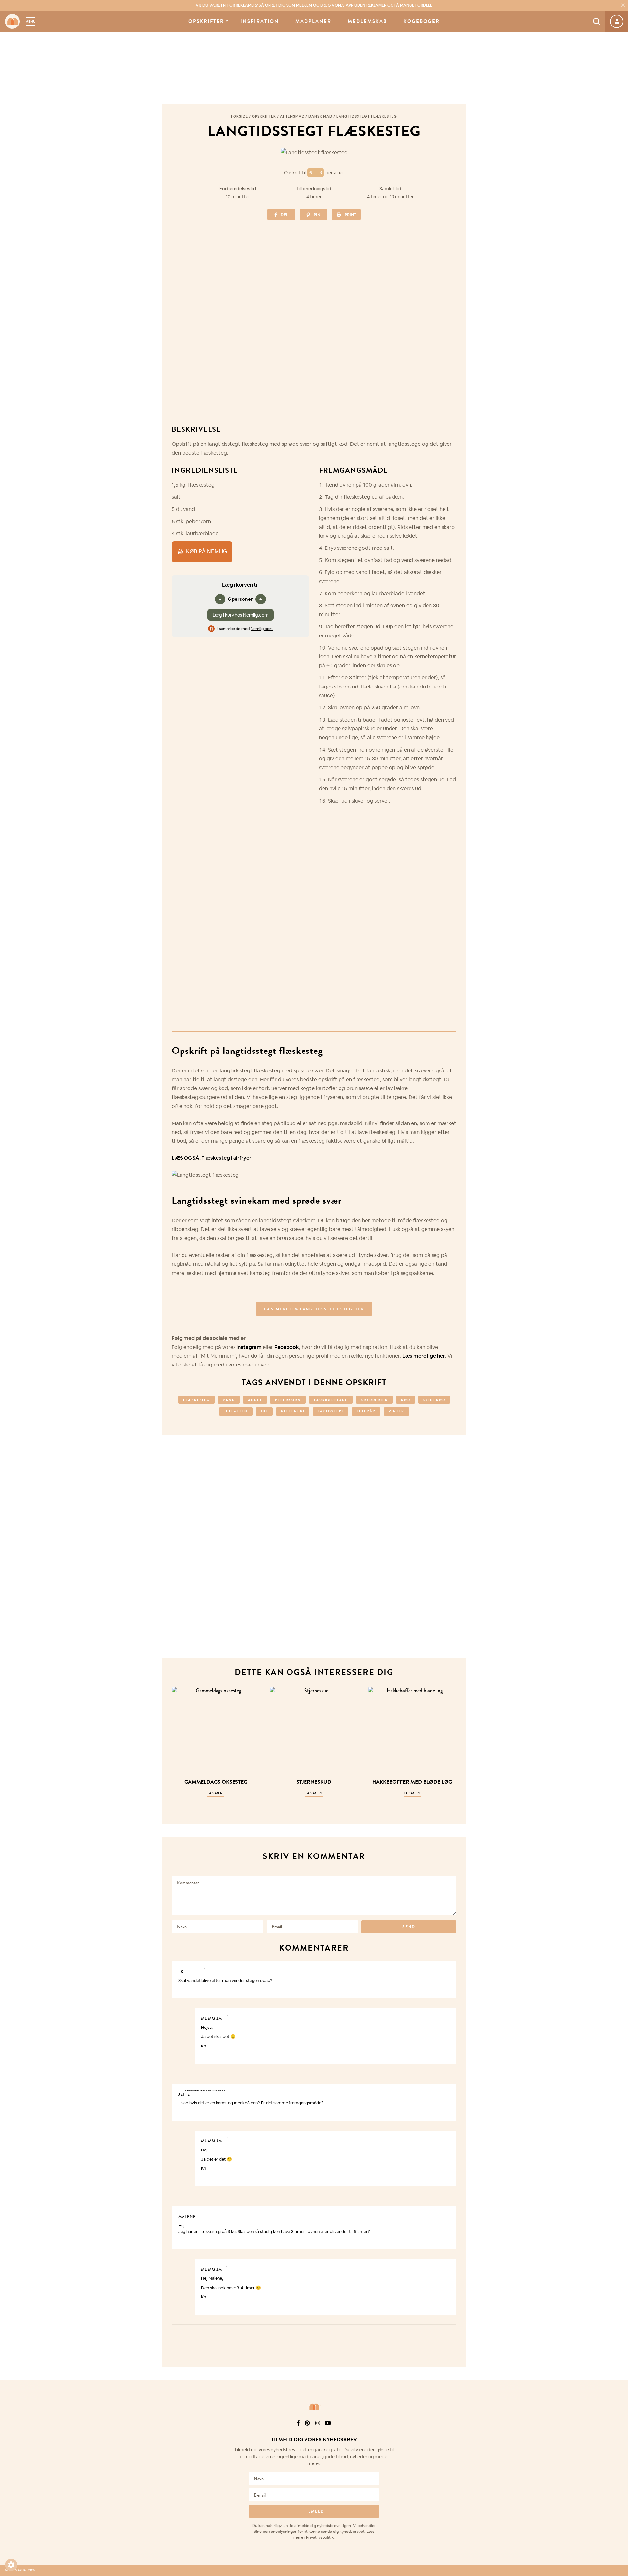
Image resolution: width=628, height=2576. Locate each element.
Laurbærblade (331, 1400)
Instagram (249, 1347)
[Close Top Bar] (623, 5)
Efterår (366, 1411)
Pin (317, 215)
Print (350, 215)
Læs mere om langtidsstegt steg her (314, 1309)
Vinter (396, 1411)
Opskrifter (206, 21)
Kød (406, 1400)
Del (284, 215)
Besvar (447, 1967)
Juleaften (236, 1411)
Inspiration (260, 21)
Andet (255, 1400)
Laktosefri (331, 1411)
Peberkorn (288, 1400)
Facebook (287, 1347)
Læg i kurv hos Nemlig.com (241, 615)
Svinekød (434, 1400)
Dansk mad (320, 116)
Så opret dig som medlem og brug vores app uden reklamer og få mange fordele (314, 5)
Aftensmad (292, 116)
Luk (619, 2432)
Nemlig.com (262, 629)
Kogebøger (421, 21)
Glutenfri (293, 1411)
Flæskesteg (196, 1400)
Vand (229, 1400)
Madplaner (313, 21)
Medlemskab (367, 21)
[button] (11, 2565)
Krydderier (374, 1400)
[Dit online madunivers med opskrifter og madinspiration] (12, 21)
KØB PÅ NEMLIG (207, 552)
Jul (264, 1411)
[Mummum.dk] (314, 2407)
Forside (239, 116)
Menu (30, 21)
